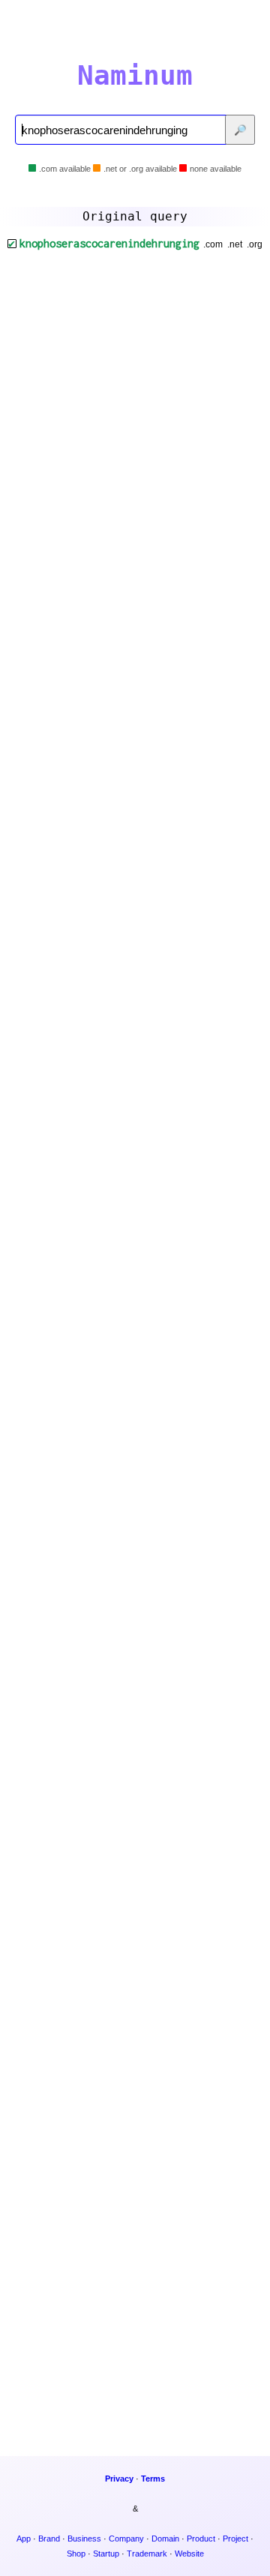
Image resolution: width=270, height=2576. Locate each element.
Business (84, 2539)
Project (235, 2539)
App (24, 2539)
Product (201, 2539)
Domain (165, 2539)
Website (189, 2554)
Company (126, 2539)
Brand (49, 2539)
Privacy (119, 2479)
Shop (76, 2554)
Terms (153, 2479)
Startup (106, 2554)
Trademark (147, 2554)
